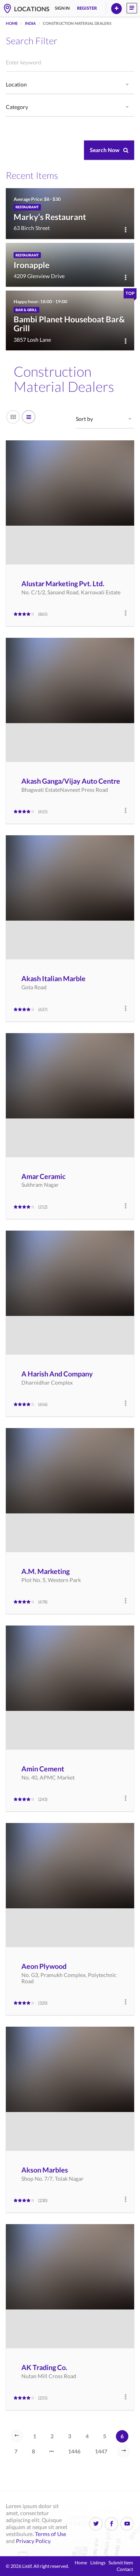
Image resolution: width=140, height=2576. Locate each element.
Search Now (105, 150)
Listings (98, 2563)
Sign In (62, 8)
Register (87, 8)
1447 (101, 2451)
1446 (74, 2451)
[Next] (124, 2451)
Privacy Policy (33, 2541)
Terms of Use (51, 2534)
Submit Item (121, 2563)
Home (12, 23)
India (30, 23)
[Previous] (17, 2436)
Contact (125, 2569)
